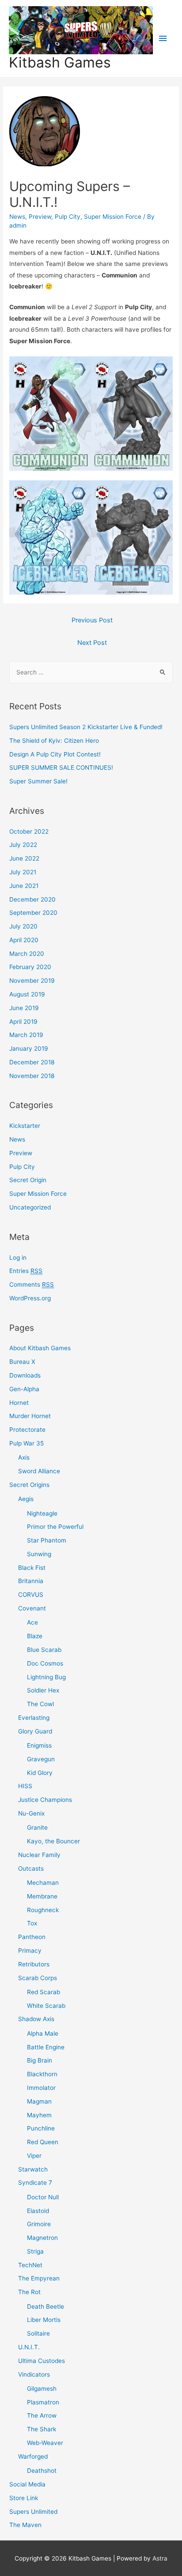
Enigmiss (39, 1745)
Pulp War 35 (27, 1443)
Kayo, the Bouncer (53, 1841)
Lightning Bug (46, 1677)
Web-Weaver (45, 2443)
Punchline (41, 2128)
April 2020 (24, 940)
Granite (37, 1827)
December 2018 (32, 1062)
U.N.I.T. (29, 2347)
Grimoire (39, 2224)
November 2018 (32, 1076)
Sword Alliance (39, 1471)
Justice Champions (45, 1800)
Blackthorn (42, 2074)
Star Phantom (47, 1540)
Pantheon (32, 1937)
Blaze (35, 1636)
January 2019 (29, 1048)
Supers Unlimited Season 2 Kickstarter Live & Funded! (86, 727)
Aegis (26, 1499)
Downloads (25, 1375)
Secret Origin (28, 1180)
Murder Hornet (30, 1416)
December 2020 (32, 899)
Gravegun (41, 1759)
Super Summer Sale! (38, 781)
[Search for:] (91, 672)
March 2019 (26, 1035)
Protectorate (27, 1430)
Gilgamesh (42, 2389)
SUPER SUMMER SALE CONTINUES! (61, 768)
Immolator (41, 2088)
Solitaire (38, 2333)
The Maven (25, 2525)
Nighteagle (42, 1513)
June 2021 (24, 886)
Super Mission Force (113, 217)
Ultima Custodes (42, 2361)
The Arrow (42, 2415)
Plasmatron (43, 2402)
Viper (34, 2156)
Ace (32, 1622)
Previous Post (92, 620)
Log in (18, 1258)
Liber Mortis (44, 2320)
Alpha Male (43, 2033)
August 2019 (27, 994)
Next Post (92, 643)
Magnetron (42, 2238)
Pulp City (68, 217)
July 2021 (23, 872)
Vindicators (34, 2374)
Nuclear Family (39, 1855)
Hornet (19, 1403)
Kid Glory (40, 1773)
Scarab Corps (38, 1978)
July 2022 (23, 845)
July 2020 (23, 926)
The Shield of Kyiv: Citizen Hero (54, 741)
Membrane (42, 1896)
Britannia (31, 1581)
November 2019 (32, 981)
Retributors (34, 1964)
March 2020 (27, 954)
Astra (160, 2558)
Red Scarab (44, 1992)
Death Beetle (45, 2306)
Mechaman (43, 1883)
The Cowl (40, 1704)
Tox (32, 1923)
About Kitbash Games (40, 1348)
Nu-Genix (31, 1813)
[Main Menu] (163, 39)
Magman (39, 2101)
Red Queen (43, 2142)
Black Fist (32, 1568)
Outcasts (31, 1868)
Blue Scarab (44, 1650)
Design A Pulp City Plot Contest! (55, 754)
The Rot (29, 2292)
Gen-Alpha (24, 1389)
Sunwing (39, 1554)
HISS (25, 1786)
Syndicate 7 (35, 2183)
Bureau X (22, 1362)
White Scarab (46, 2006)
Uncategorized (30, 1207)
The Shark (42, 2429)
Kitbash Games (60, 62)
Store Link (24, 2498)
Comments (32, 1284)
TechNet (30, 2265)
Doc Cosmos (45, 1663)
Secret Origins (29, 1485)
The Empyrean (39, 2278)
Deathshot (42, 2471)
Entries (26, 1271)
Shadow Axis (36, 2019)
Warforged (33, 2456)
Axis (24, 1457)
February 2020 (30, 967)
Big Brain (40, 2060)
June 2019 (24, 1008)
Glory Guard (35, 1731)
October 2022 (29, 831)
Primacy (30, 1951)
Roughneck (43, 1910)
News (17, 217)
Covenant (32, 1608)
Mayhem (39, 2115)
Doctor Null (43, 2197)
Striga (35, 2251)
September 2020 (33, 913)
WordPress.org (30, 1298)
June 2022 (24, 858)
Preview (40, 217)
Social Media (27, 2484)
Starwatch (33, 2169)
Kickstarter (25, 1126)
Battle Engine (46, 2047)
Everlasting (34, 1718)
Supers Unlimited (33, 2512)
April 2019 (23, 1022)
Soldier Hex (43, 1690)
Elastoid (38, 2211)
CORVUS (31, 1595)
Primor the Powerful (55, 1527)
